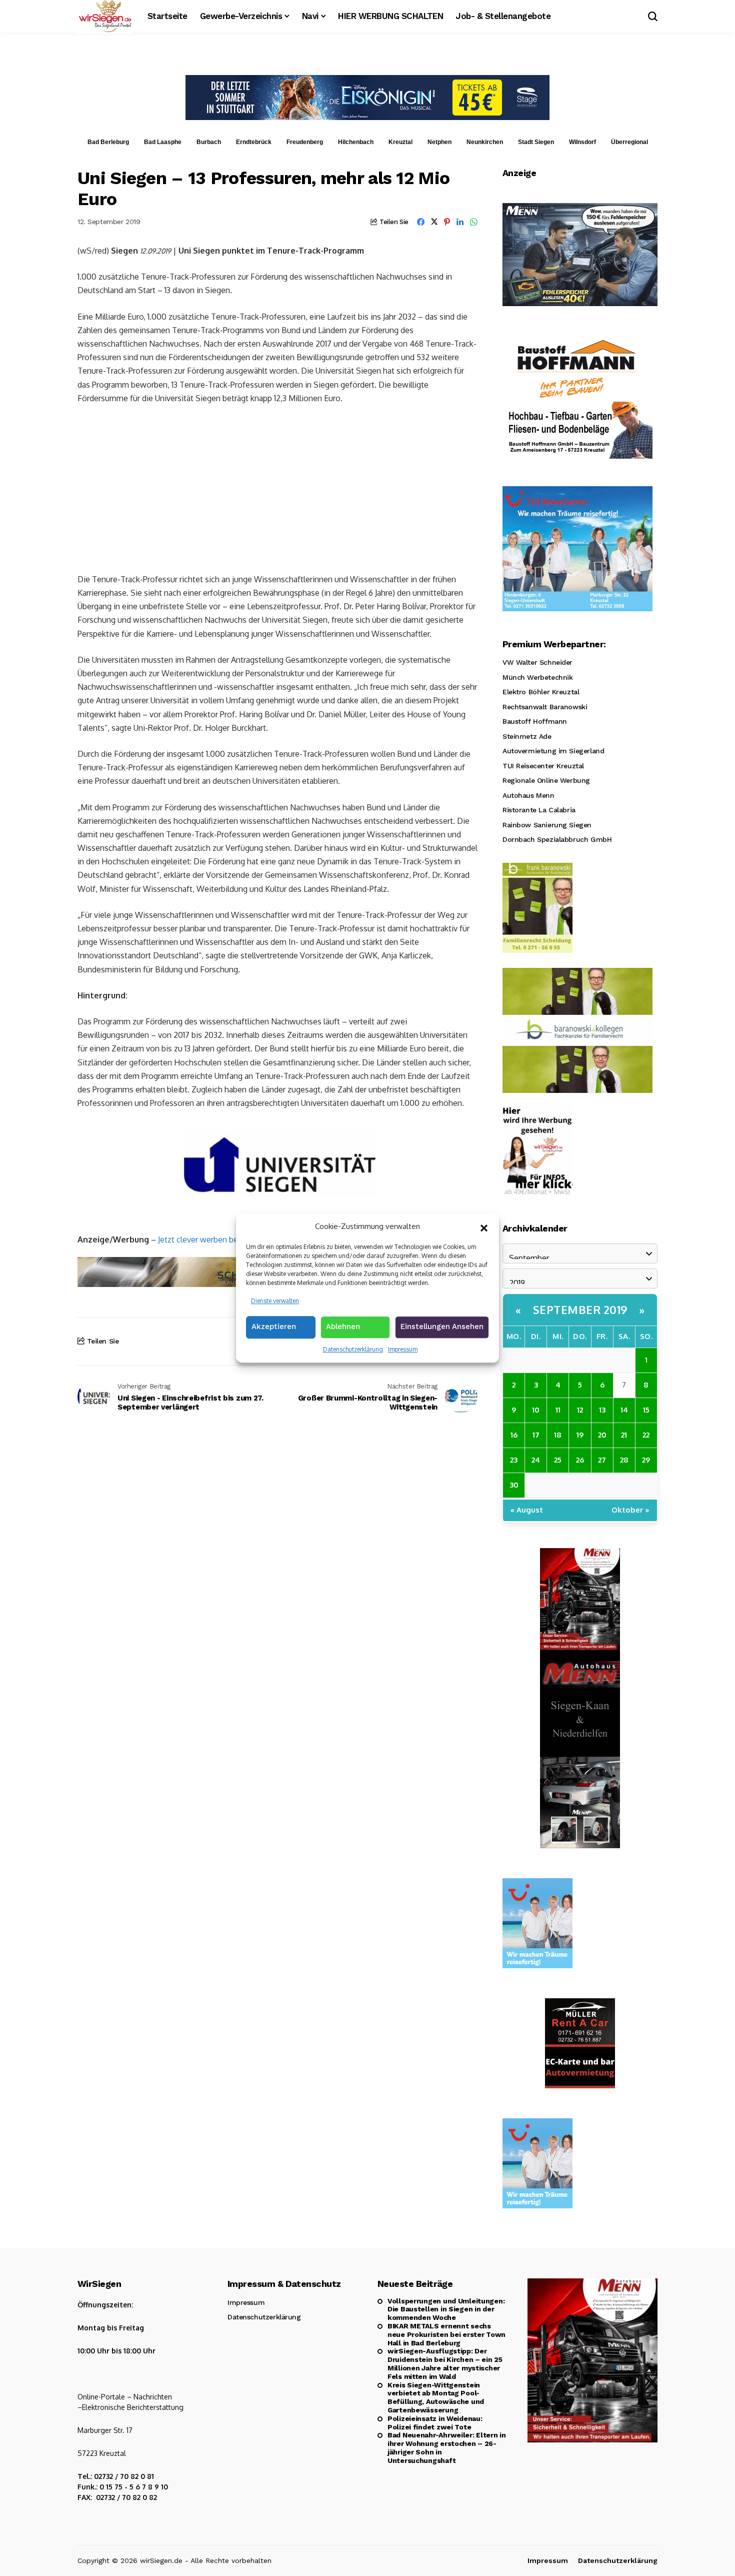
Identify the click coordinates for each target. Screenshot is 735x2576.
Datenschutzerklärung (353, 1349)
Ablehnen (343, 1327)
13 (602, 1410)
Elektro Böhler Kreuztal (541, 692)
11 (558, 1410)
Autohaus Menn (528, 795)
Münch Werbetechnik (537, 677)
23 (514, 1460)
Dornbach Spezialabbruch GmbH (557, 839)
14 (624, 1410)
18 (558, 1435)
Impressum (403, 1349)
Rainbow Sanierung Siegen (547, 825)
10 (536, 1410)
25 (558, 1460)
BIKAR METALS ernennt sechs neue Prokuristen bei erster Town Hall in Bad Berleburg (446, 2334)
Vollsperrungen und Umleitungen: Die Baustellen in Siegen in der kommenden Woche (446, 2309)
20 (602, 1435)
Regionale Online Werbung (546, 780)
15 (646, 1410)
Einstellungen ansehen (442, 1327)
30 (514, 1485)
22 (646, 1435)
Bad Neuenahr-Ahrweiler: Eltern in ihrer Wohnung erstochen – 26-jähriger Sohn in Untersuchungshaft (447, 2447)
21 (624, 1435)
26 (580, 1460)
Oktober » (630, 1510)
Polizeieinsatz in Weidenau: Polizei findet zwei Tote (435, 2423)
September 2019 (580, 1310)
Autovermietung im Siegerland (553, 751)
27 (602, 1460)
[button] (484, 1227)
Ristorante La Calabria (539, 810)
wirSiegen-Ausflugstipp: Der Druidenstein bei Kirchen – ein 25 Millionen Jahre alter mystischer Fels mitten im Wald (445, 2363)
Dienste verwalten (275, 1301)
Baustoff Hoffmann (535, 721)
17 (536, 1435)
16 (514, 1435)
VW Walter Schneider (537, 662)
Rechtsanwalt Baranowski (545, 707)
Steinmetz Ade (527, 736)
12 (580, 1410)
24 (536, 1460)
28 (624, 1460)
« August (527, 1510)
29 (646, 1460)
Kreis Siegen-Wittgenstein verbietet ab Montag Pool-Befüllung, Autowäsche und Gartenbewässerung (436, 2397)
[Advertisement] (277, 488)
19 (580, 1435)
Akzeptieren (274, 1327)
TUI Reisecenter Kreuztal (543, 766)
